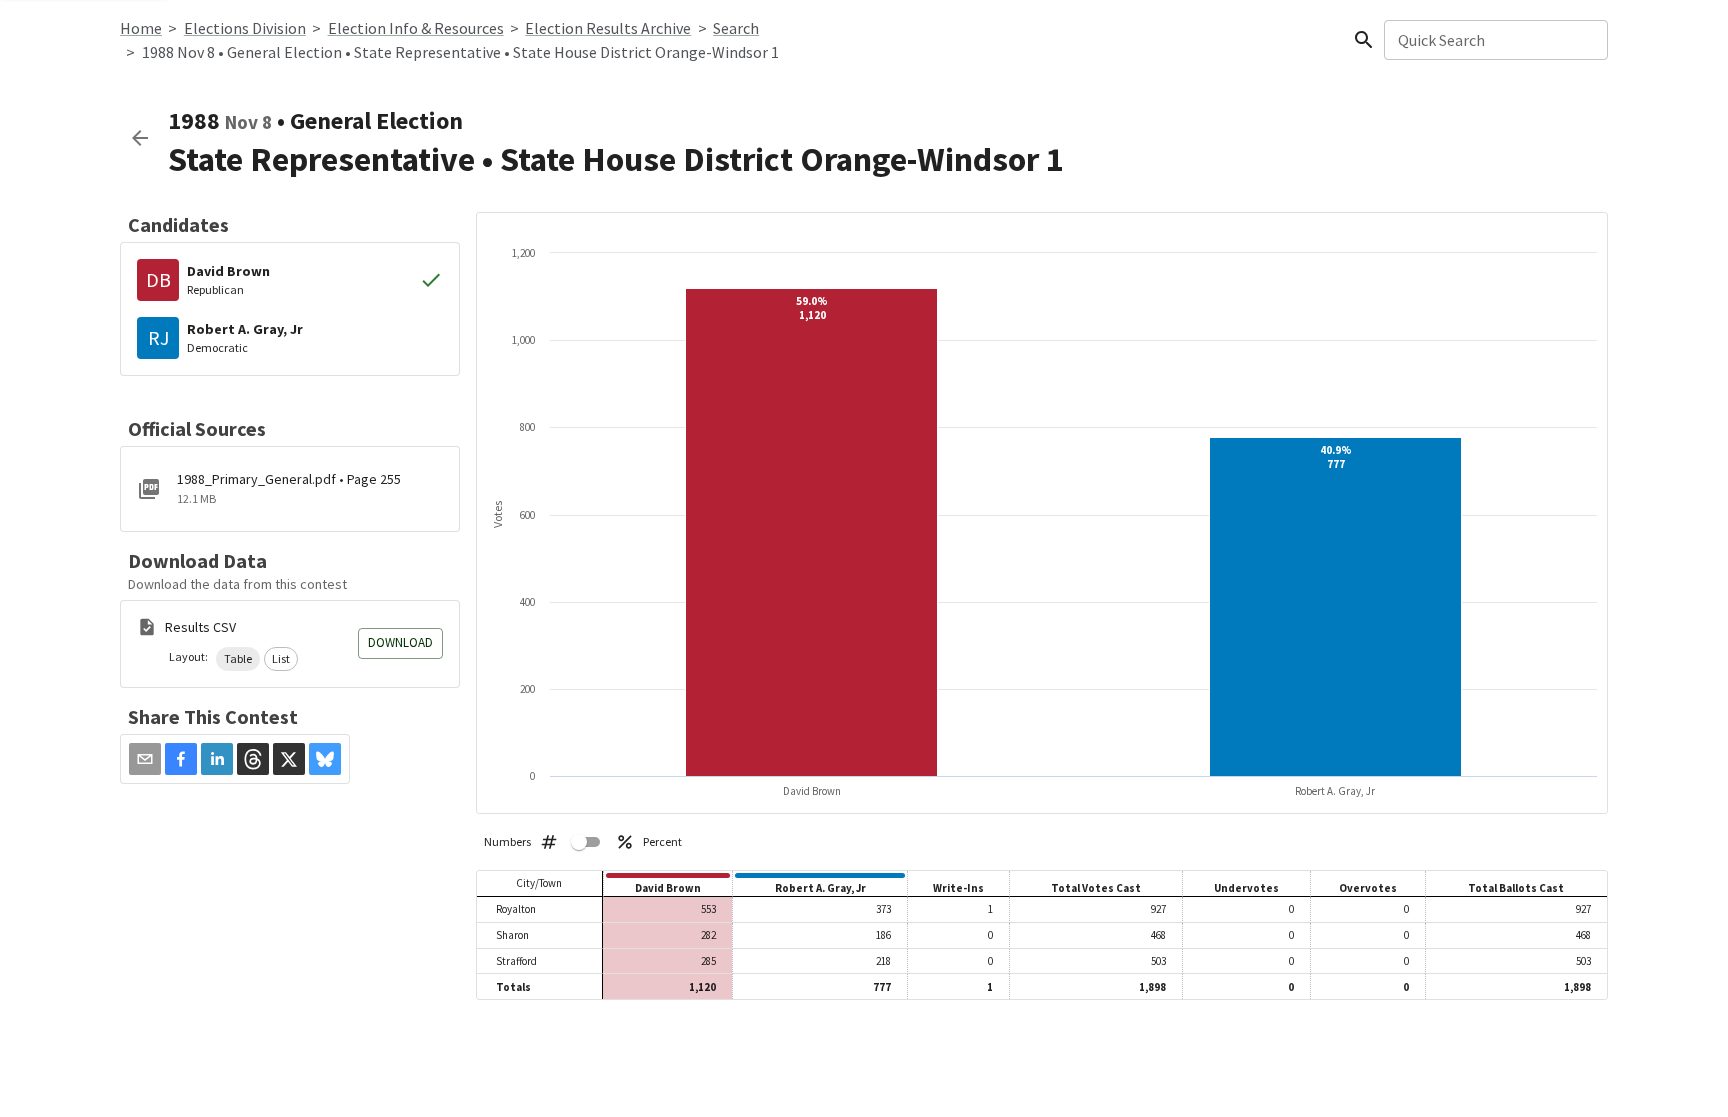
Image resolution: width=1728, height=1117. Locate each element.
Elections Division (245, 28)
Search (736, 28)
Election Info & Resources (416, 28)
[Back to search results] (140, 138)
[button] (238, 659)
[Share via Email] (145, 759)
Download (400, 642)
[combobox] (1494, 40)
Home (141, 28)
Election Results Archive (608, 28)
